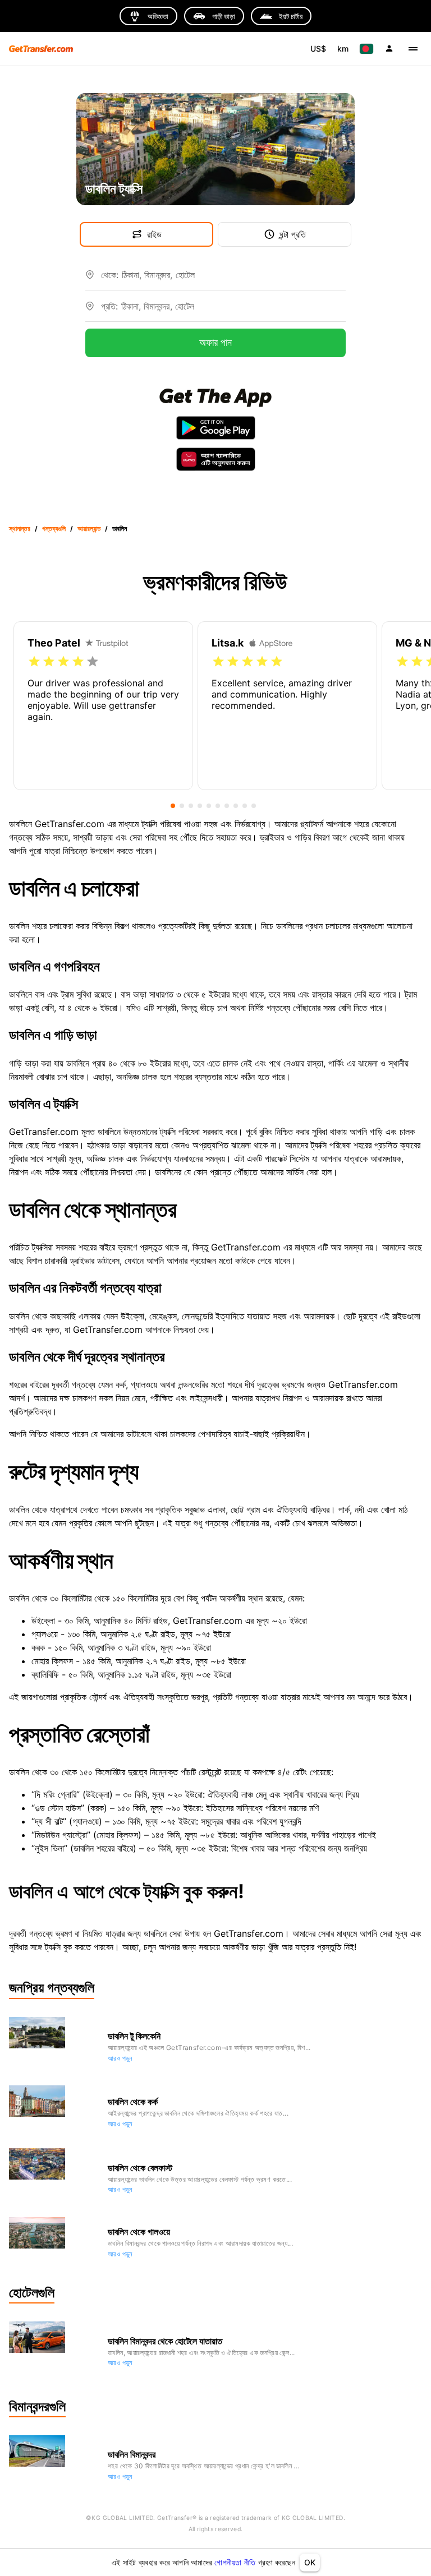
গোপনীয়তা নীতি (235, 2562)
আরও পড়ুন (120, 2058)
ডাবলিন (120, 528)
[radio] (34, 662)
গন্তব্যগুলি (54, 528)
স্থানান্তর (20, 528)
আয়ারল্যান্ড (89, 528)
